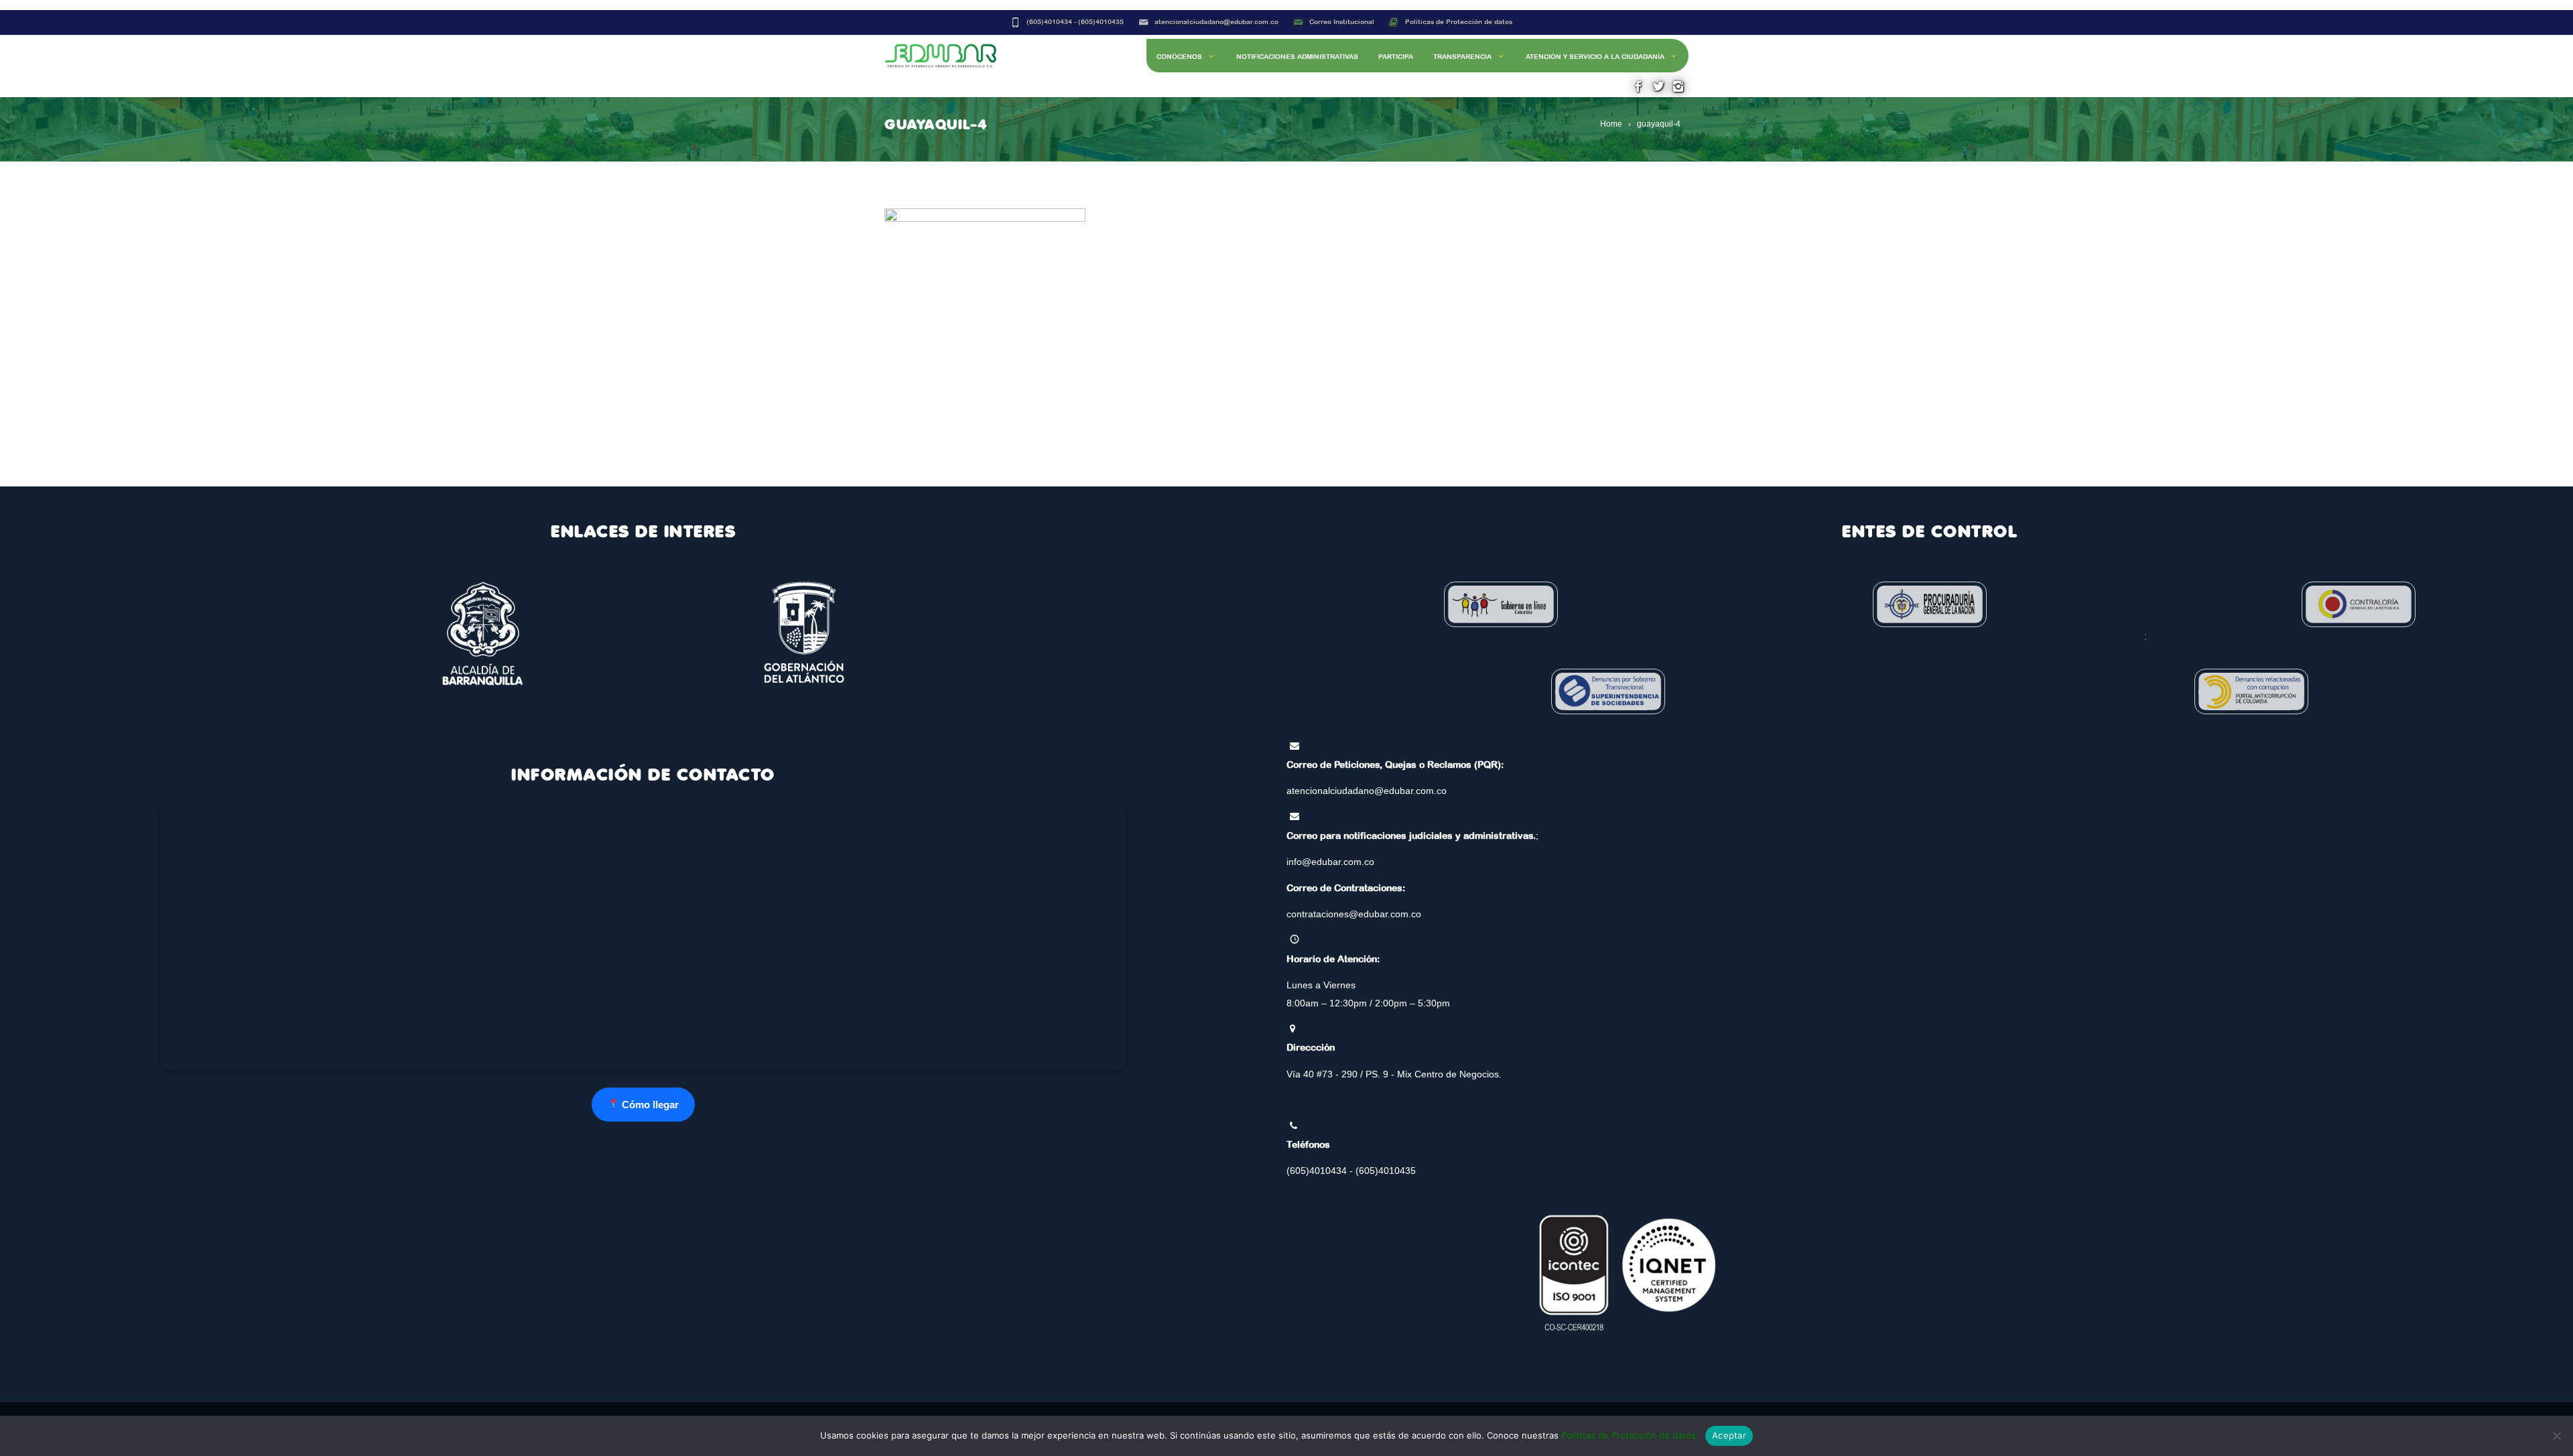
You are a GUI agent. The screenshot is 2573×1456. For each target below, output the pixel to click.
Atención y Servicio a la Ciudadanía (1595, 57)
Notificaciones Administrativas (1297, 57)
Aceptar (1729, 1435)
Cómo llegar (649, 1105)
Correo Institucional (1342, 22)
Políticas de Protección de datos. (1630, 1435)
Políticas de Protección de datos (1459, 22)
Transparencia (1462, 57)
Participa (1396, 57)
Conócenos (1179, 57)
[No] (2556, 1436)
